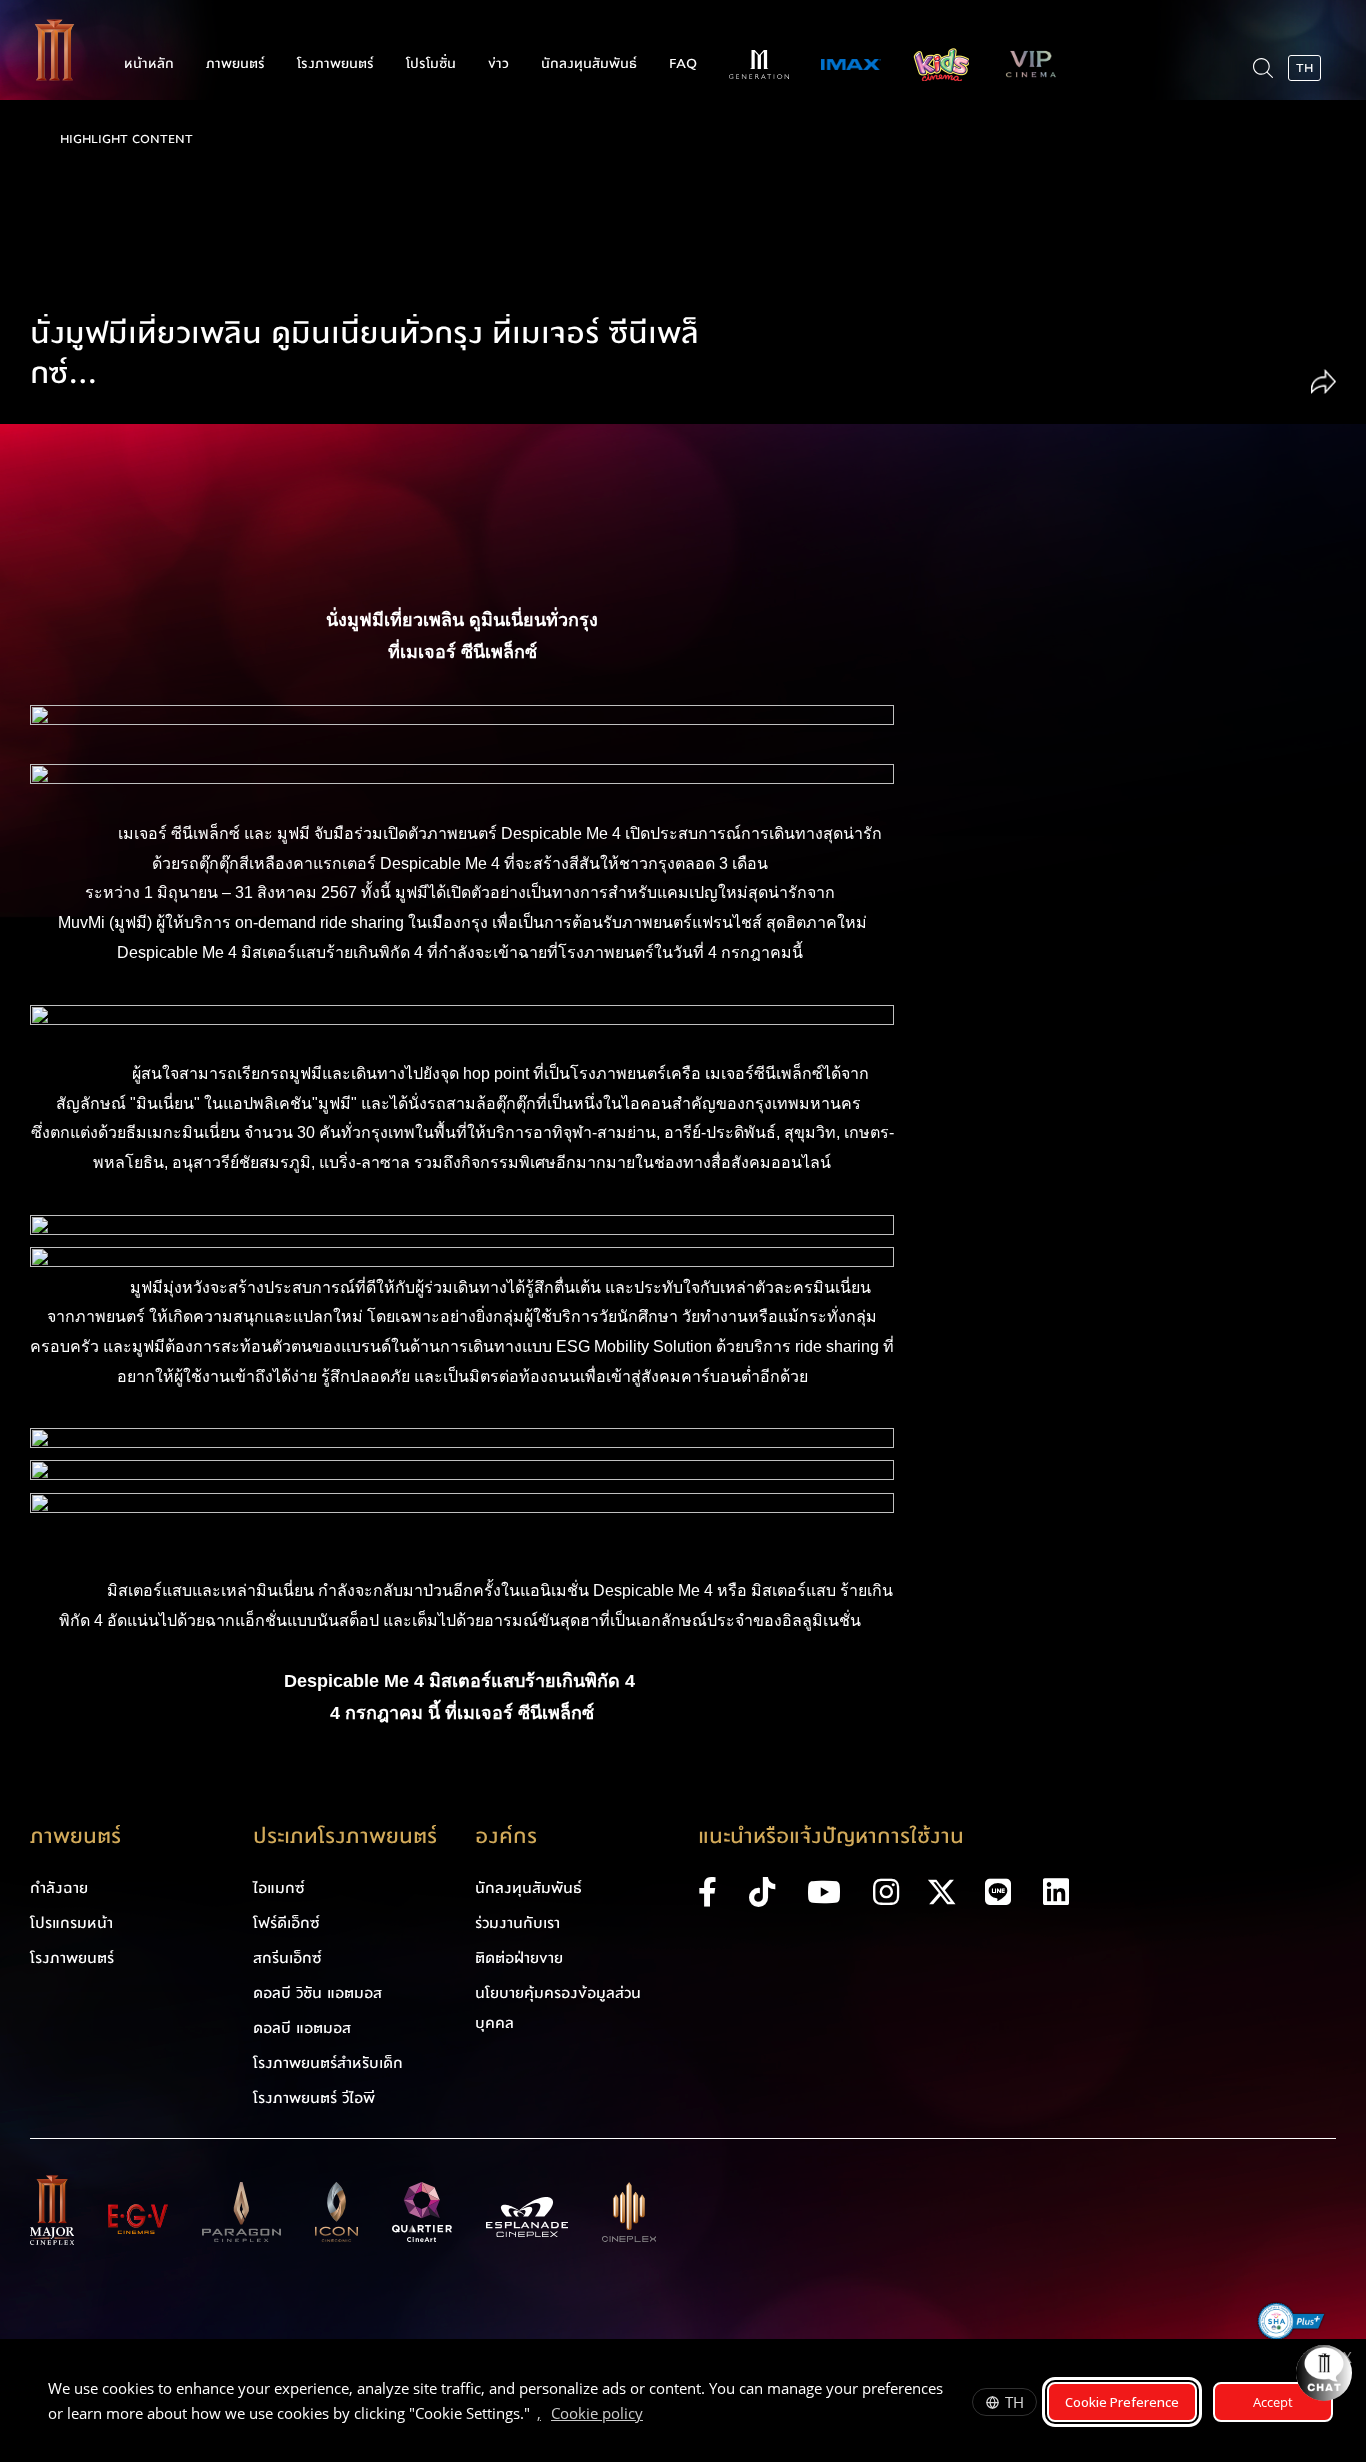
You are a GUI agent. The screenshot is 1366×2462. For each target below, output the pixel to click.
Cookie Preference (1122, 2402)
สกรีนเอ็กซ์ (287, 1958)
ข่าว (498, 64)
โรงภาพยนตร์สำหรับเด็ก (328, 2063)
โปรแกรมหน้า (71, 1923)
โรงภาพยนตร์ (335, 64)
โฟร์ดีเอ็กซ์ (286, 1923)
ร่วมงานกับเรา (517, 1923)
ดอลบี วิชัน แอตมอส (317, 1993)
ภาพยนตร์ (235, 64)
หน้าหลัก (149, 64)
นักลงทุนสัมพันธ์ (589, 64)
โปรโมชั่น (431, 64)
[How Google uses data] (653, 2416)
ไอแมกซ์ (279, 1888)
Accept (1273, 2402)
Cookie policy (597, 2413)
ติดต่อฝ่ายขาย (519, 1958)
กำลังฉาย (59, 1888)
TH (1014, 2402)
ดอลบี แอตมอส (302, 2028)
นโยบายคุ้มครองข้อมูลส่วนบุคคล (558, 2008)
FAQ (683, 64)
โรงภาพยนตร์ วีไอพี (314, 2098)
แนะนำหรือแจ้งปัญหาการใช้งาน (831, 1836)
